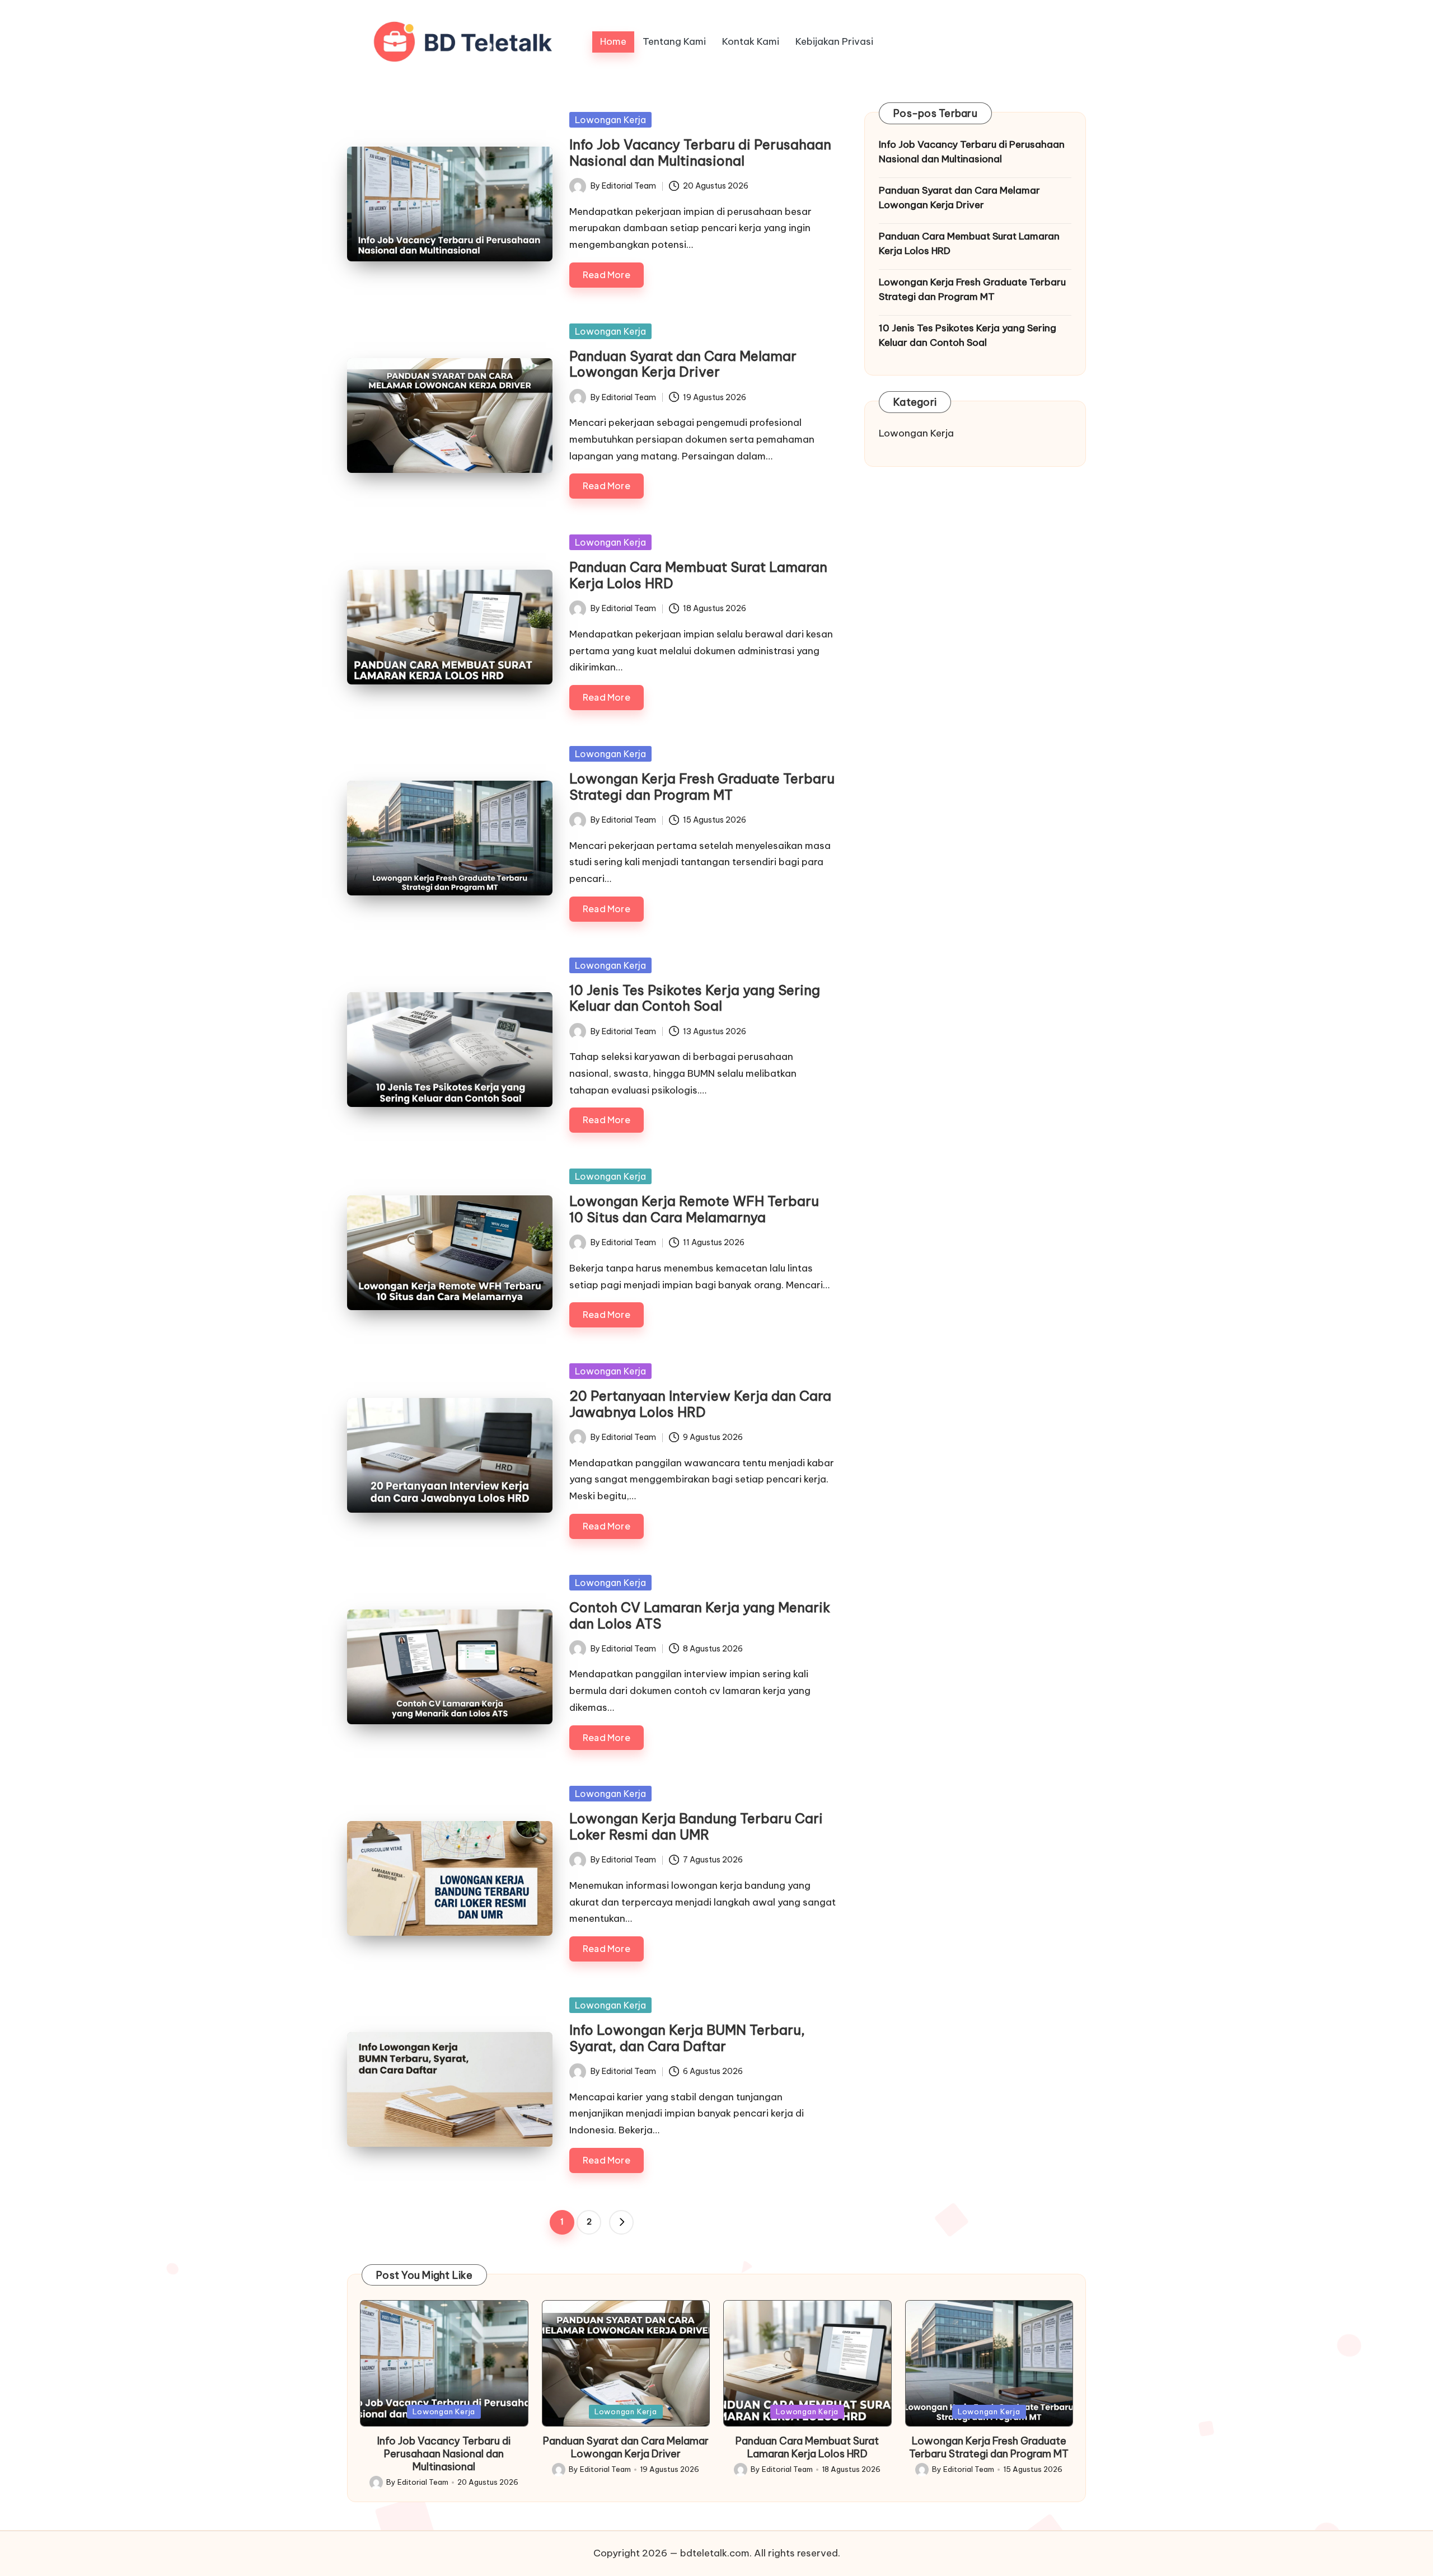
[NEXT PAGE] (621, 2222)
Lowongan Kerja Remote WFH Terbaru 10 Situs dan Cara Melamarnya (694, 1209)
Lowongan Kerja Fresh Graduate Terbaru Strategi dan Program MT (702, 787)
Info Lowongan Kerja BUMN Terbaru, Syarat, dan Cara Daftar (687, 2038)
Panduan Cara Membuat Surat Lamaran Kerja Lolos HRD (698, 575)
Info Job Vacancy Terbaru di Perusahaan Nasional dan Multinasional (700, 153)
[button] (621, 2222)
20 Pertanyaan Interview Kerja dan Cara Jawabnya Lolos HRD (700, 1404)
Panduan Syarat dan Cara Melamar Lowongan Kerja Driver (683, 364)
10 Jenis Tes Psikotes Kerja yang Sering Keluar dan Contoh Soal (695, 998)
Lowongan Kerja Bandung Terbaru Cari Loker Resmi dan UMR (696, 1826)
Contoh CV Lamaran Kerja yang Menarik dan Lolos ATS (700, 1615)
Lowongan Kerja (610, 120)
